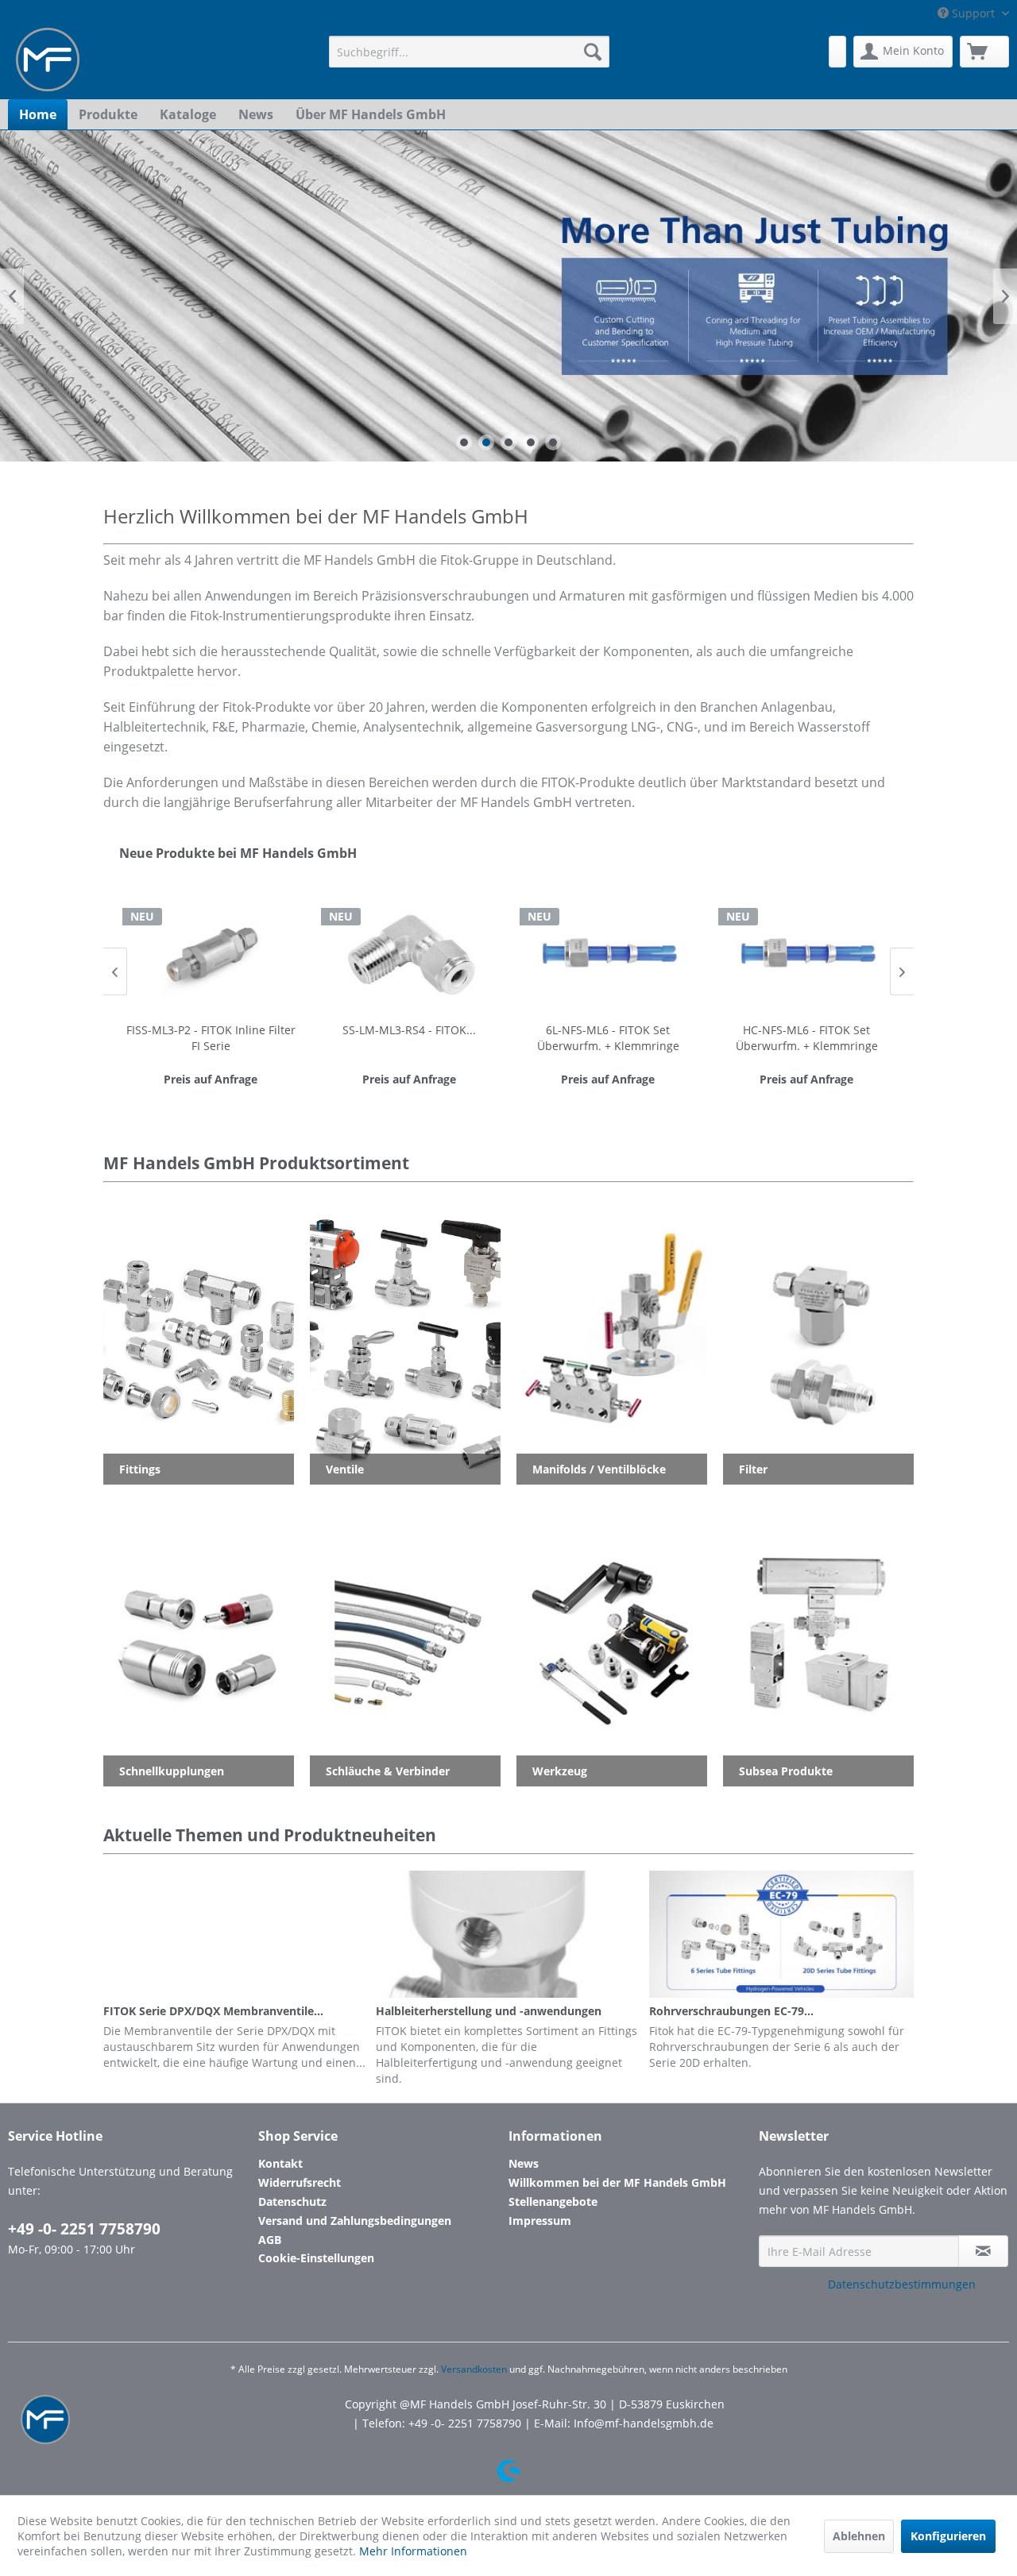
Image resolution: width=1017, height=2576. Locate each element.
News (524, 2163)
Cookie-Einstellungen (316, 2258)
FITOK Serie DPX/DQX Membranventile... (213, 2011)
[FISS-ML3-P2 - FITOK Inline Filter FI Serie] (211, 953)
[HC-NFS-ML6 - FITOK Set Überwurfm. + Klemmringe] (806, 953)
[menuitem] (469, 52)
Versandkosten (474, 2369)
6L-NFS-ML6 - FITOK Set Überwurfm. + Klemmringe (608, 1038)
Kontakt (280, 2163)
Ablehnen (859, 2536)
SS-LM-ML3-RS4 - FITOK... (409, 1030)
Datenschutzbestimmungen (902, 2284)
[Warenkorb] (984, 52)
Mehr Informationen (413, 2551)
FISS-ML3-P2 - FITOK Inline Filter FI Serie (211, 1038)
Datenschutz (292, 2201)
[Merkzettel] (837, 52)
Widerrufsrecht (300, 2182)
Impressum (540, 2221)
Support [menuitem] (973, 13)
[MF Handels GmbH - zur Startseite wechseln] (48, 60)
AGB (270, 2240)
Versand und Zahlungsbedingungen (355, 2221)
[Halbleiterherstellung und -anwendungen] (508, 1934)
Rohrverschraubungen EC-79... (731, 2011)
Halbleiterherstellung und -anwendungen (489, 2011)
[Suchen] (593, 52)
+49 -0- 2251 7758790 (84, 2229)
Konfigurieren (948, 2536)
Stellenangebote (553, 2201)
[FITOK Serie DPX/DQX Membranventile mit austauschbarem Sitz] (236, 1934)
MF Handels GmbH (508, 296)
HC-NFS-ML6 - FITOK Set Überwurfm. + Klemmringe (807, 1038)
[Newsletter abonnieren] (983, 2251)
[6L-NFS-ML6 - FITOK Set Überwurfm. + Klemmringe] (608, 953)
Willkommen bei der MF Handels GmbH (617, 2182)
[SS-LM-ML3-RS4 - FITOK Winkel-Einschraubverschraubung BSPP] (409, 953)
